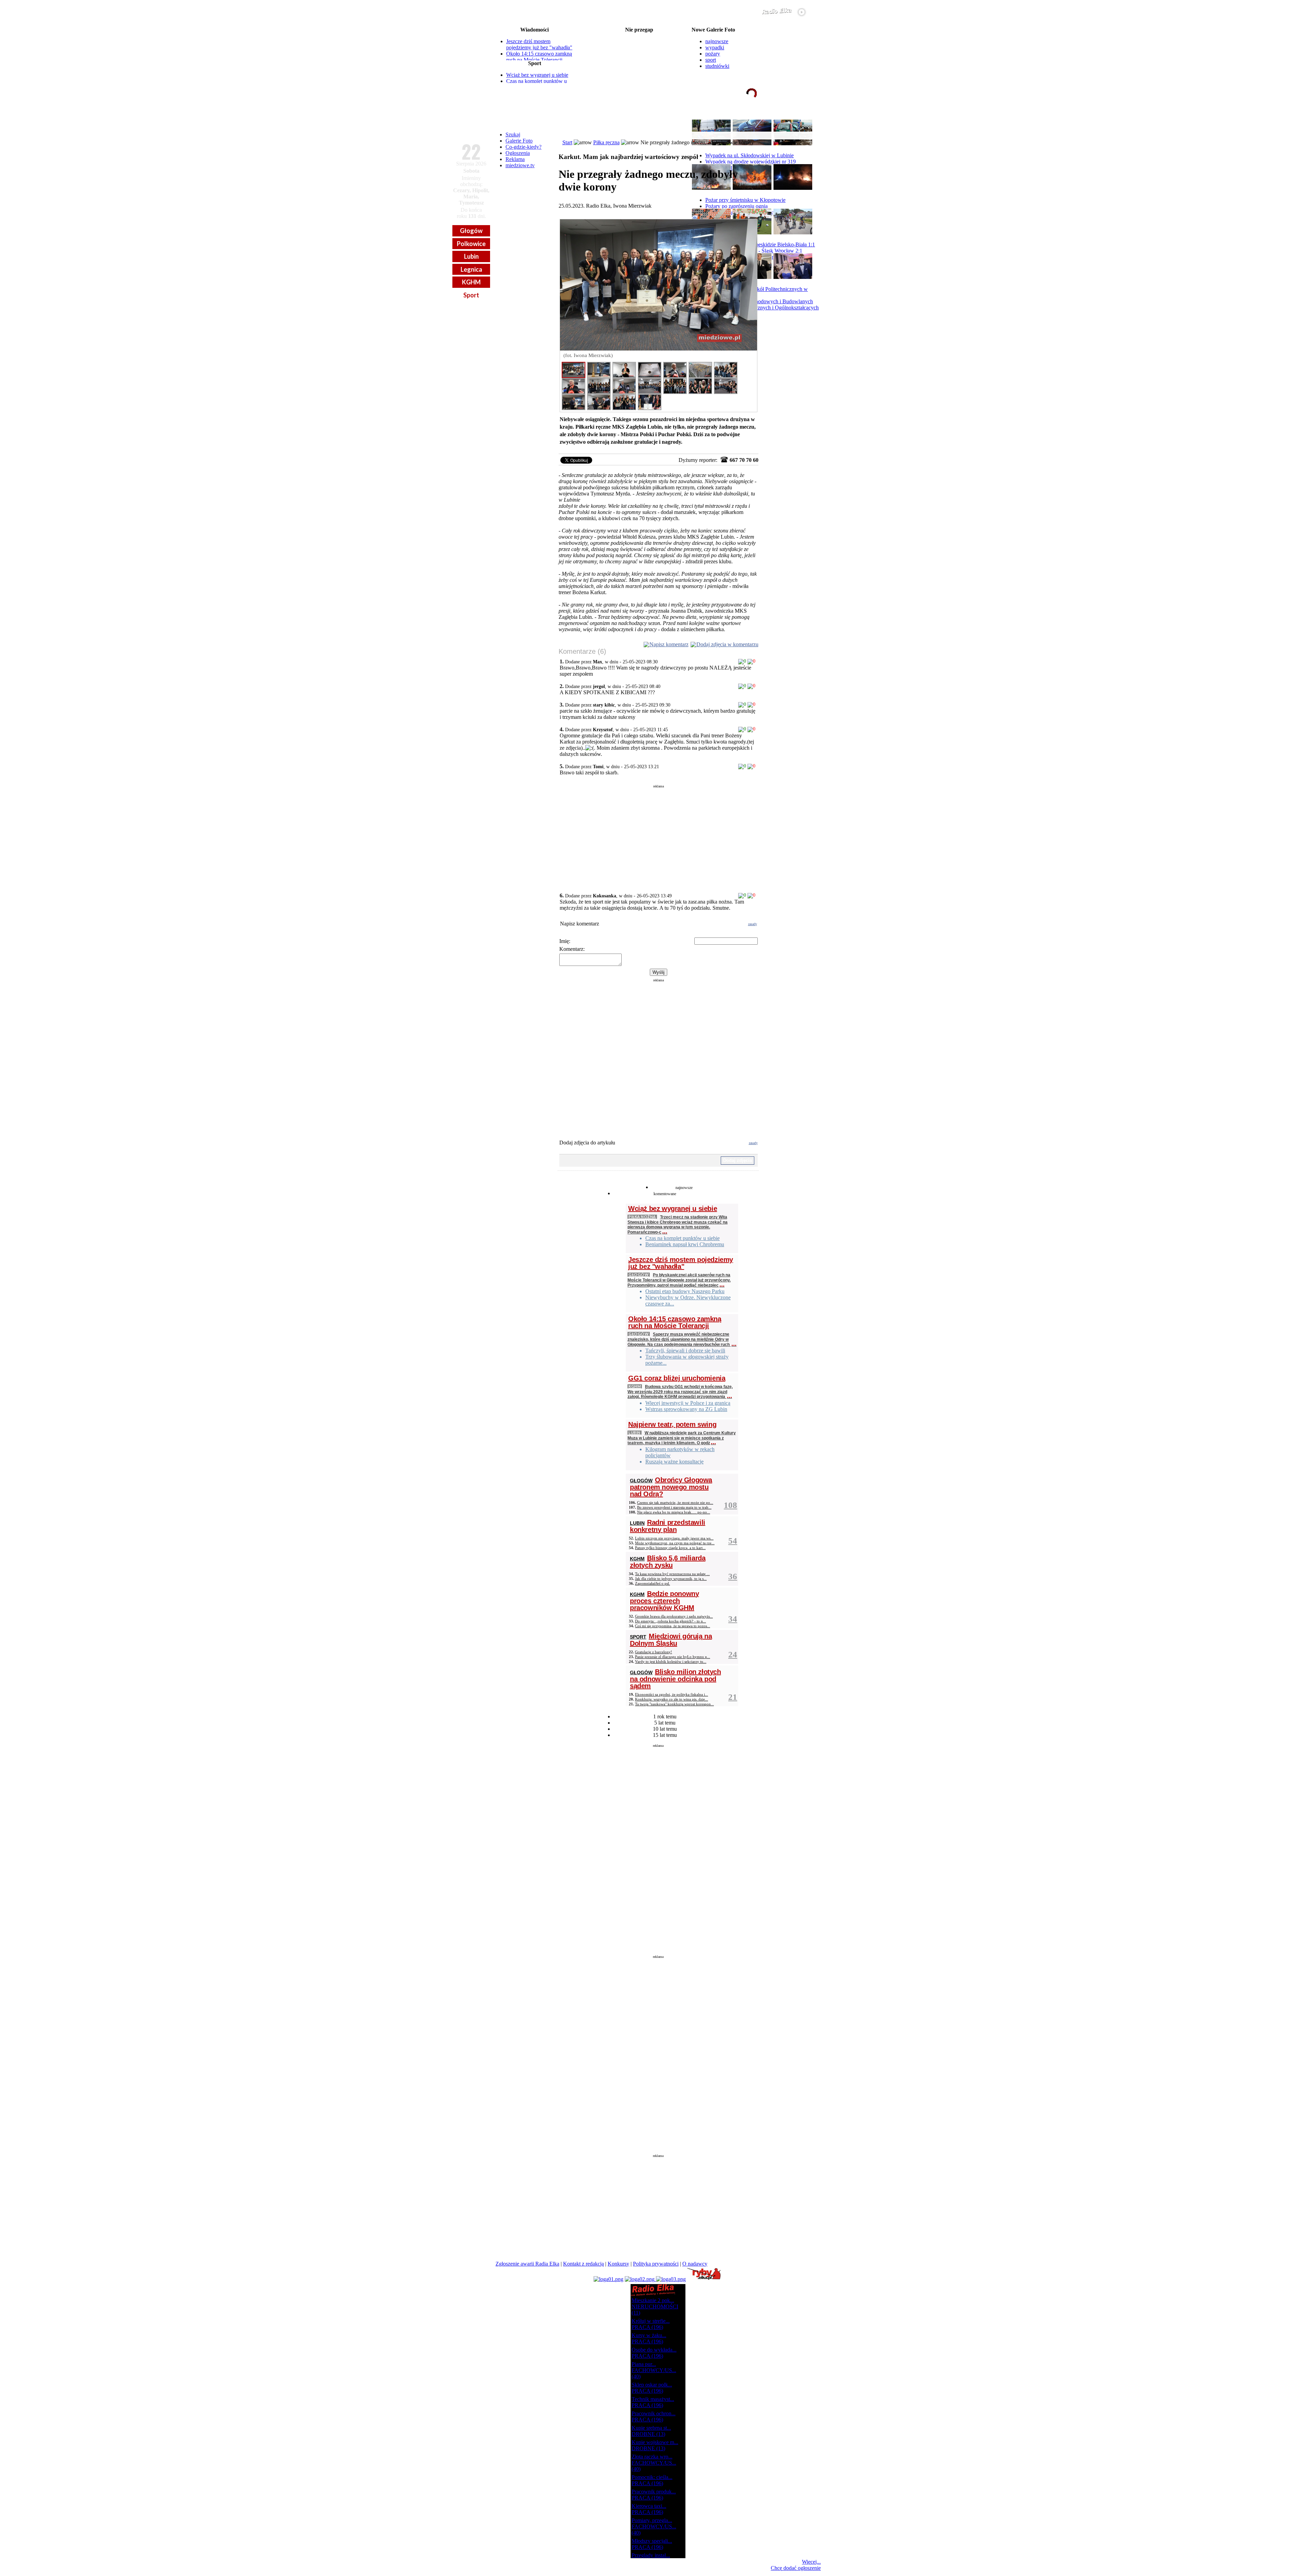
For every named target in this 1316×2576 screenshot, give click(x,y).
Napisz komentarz (669, 644)
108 (730, 1505)
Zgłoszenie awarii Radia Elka (527, 2264)
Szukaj (513, 134)
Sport (471, 295)
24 (733, 1654)
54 (733, 1541)
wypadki (715, 47)
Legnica (471, 269)
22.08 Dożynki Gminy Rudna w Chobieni (639, 36)
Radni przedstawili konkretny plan (668, 1526)
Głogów (471, 231)
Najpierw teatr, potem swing (672, 1424)
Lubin (471, 256)
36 (733, 1576)
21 (733, 1697)
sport (711, 60)
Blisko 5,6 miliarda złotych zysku (668, 1562)
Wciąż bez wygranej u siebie (537, 75)
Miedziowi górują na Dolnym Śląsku (671, 1640)
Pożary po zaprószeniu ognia (736, 206)
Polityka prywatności (656, 2264)
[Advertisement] (659, 836)
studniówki (717, 66)
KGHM (471, 282)
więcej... (805, 120)
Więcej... (811, 2562)
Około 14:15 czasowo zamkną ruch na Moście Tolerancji (539, 57)
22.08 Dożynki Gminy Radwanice (639, 41)
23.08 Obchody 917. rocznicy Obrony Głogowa (639, 79)
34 (733, 1619)
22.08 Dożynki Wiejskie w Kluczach (639, 74)
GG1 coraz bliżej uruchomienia (677, 1378)
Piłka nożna (642, 1217)
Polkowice (471, 244)
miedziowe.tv (520, 165)
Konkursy (618, 2264)
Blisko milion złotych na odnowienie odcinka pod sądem (675, 1679)
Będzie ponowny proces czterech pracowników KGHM (664, 1601)
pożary (713, 54)
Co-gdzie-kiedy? (523, 147)
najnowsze (717, 41)
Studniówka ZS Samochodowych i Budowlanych (759, 301)
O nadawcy (695, 2264)
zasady (753, 924)
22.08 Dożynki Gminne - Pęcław (639, 69)
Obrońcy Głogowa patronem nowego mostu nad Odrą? (671, 1487)
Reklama (515, 159)
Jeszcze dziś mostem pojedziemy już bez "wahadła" (539, 44)
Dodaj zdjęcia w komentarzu (727, 644)
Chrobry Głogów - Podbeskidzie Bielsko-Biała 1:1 (760, 244)
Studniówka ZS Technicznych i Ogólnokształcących (762, 308)
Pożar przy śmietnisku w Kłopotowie (745, 200)
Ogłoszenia (518, 153)
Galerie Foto (519, 141)
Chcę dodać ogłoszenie (796, 2568)
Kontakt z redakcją (583, 2264)
